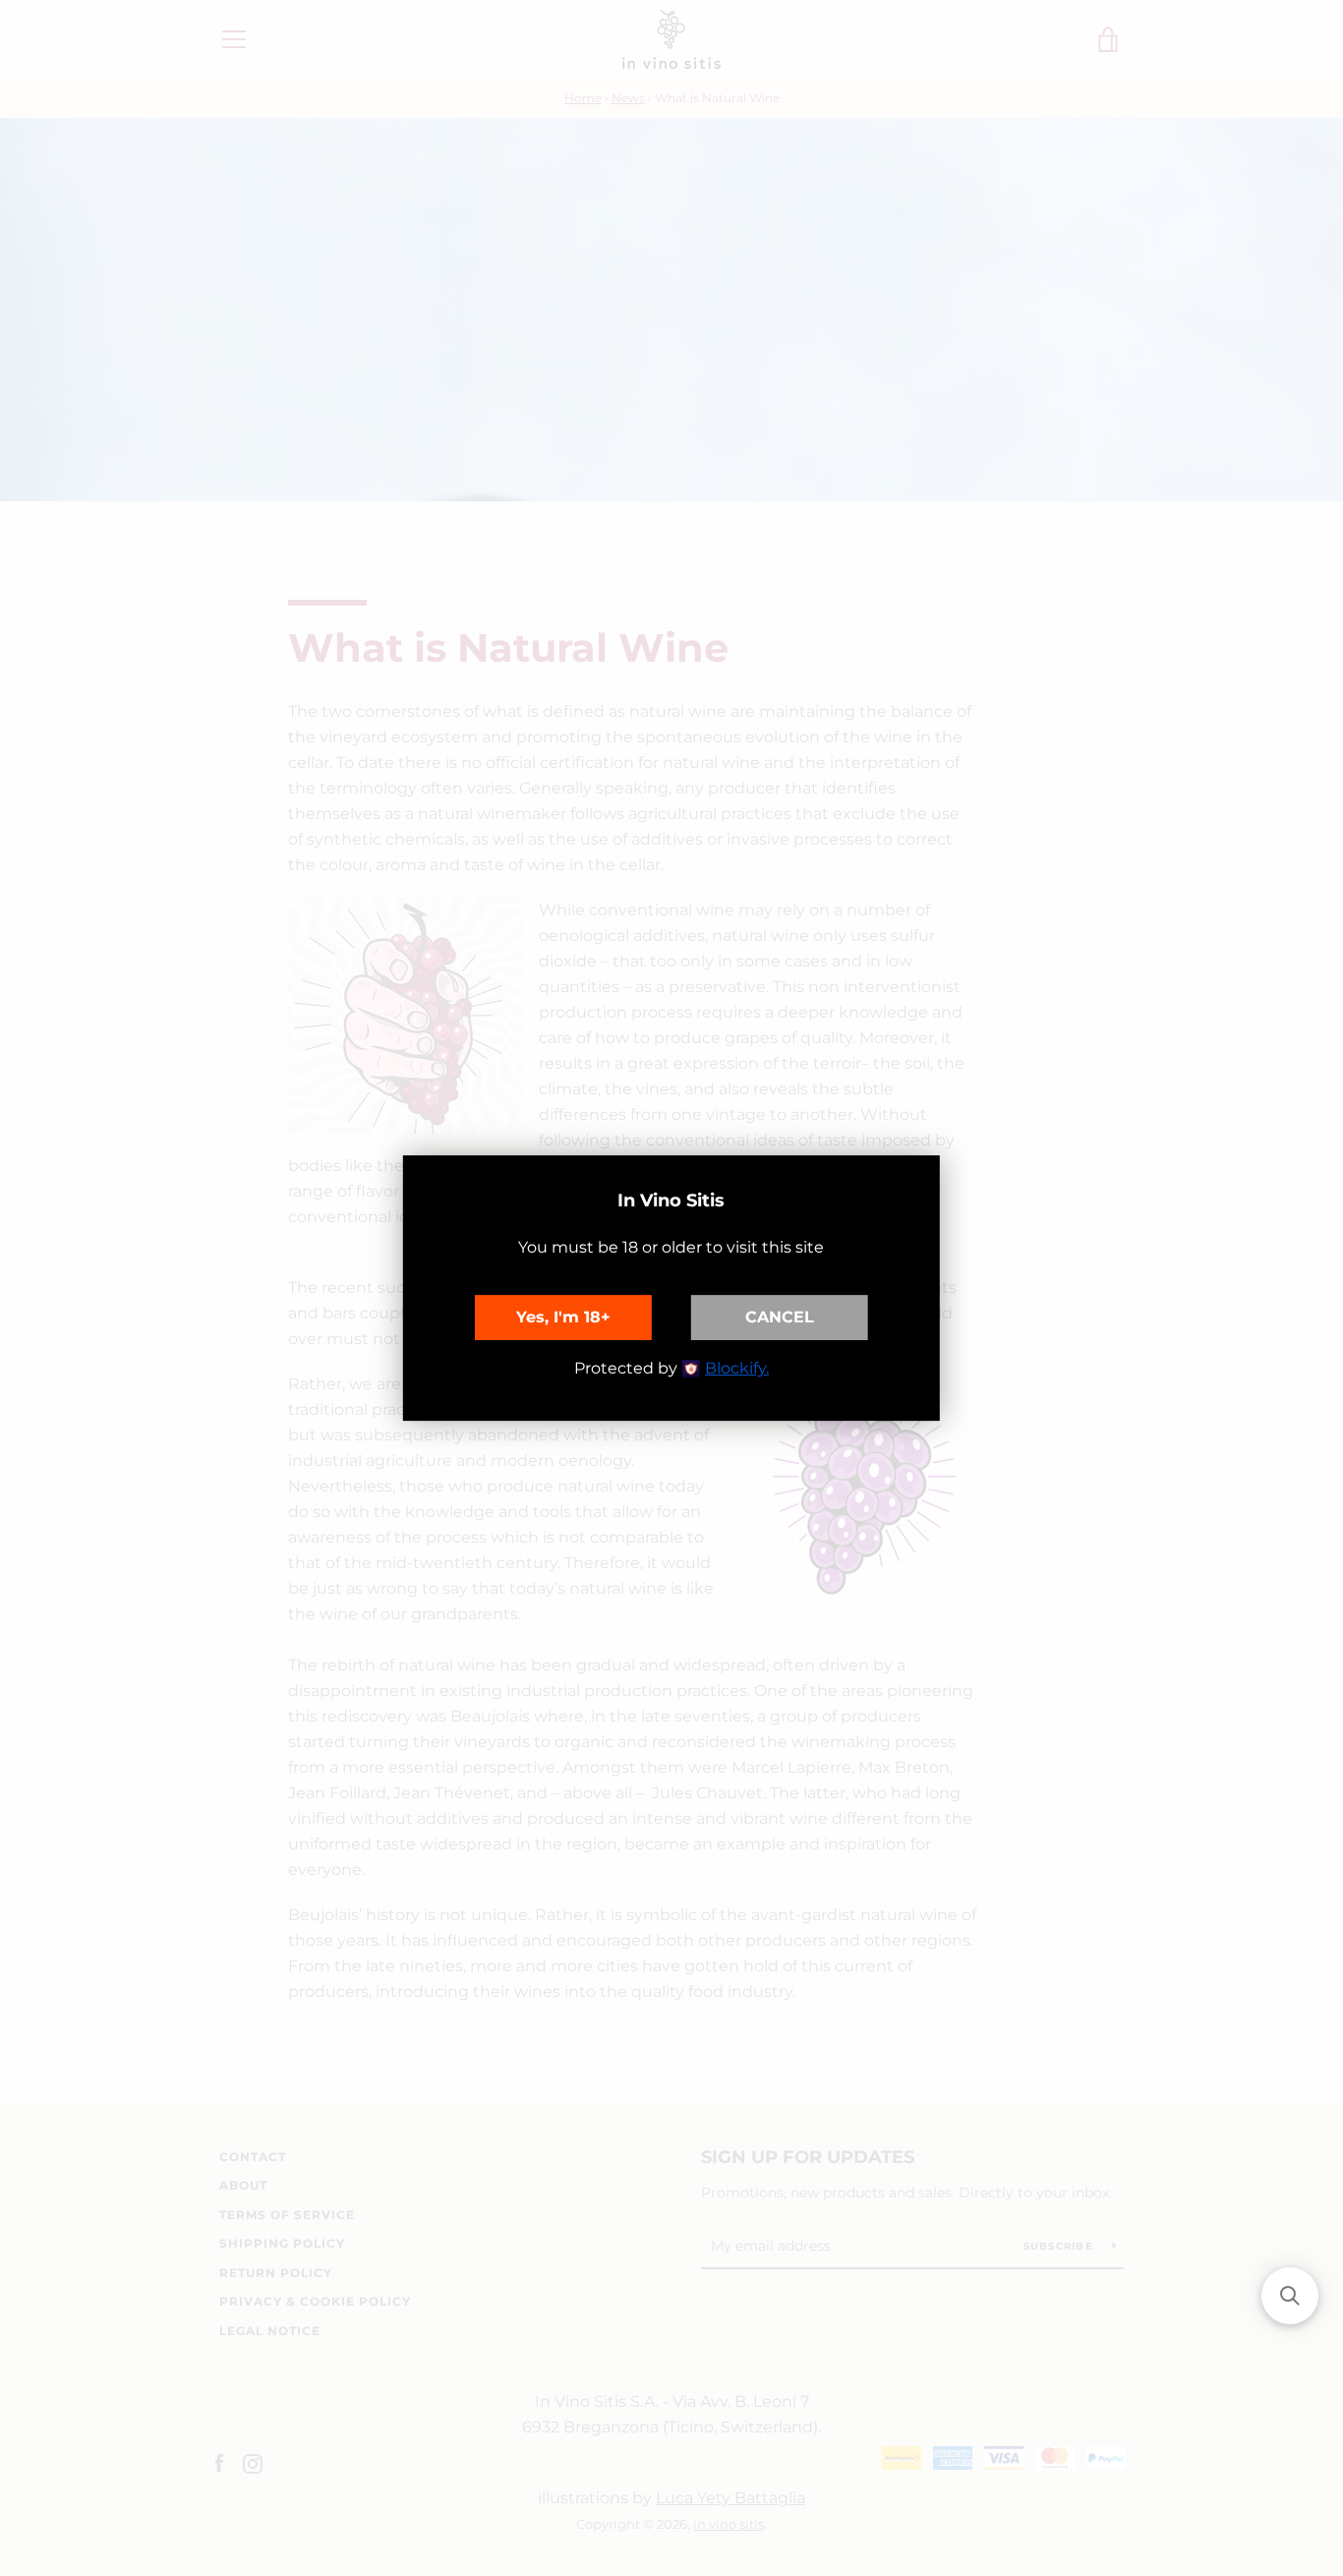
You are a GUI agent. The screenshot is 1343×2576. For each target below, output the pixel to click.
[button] (1290, 2296)
